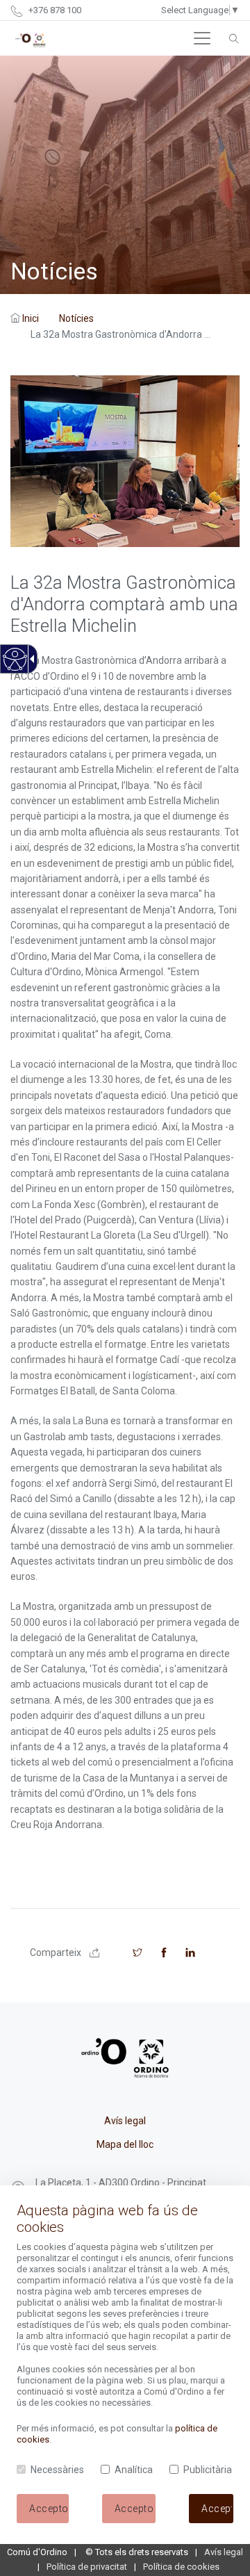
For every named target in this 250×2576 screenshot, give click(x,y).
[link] (14, 667)
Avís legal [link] (125, 2121)
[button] (202, 38)
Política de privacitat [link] (87, 2567)
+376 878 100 (54, 10)
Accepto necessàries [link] (135, 2509)
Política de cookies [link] (181, 2567)
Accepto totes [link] (217, 2509)
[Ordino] (30, 38)
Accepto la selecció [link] (49, 2509)
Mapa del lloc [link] (125, 2144)
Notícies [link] (76, 318)
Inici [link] (31, 318)
